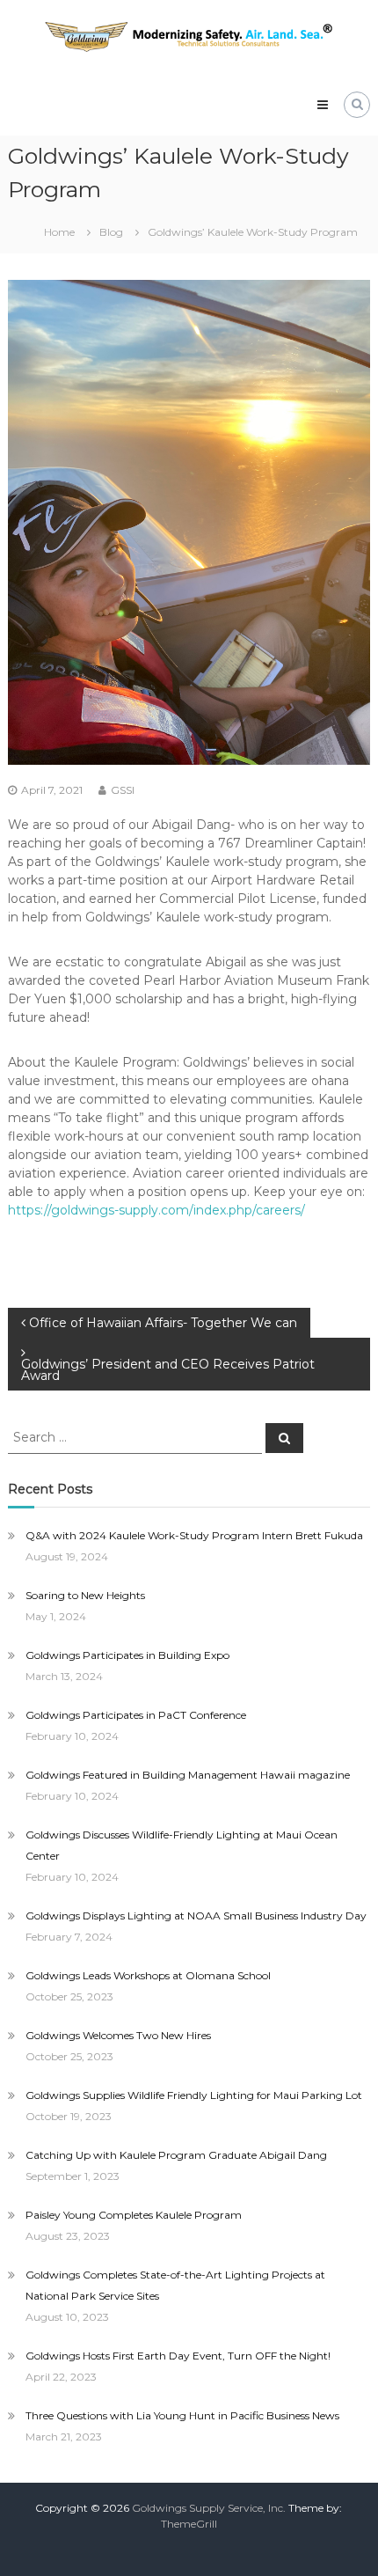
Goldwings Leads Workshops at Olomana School (148, 1975)
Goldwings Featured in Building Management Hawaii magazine (188, 1775)
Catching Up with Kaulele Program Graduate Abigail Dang (176, 2155)
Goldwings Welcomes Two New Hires (118, 2035)
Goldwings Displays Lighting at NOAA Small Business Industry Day (196, 1915)
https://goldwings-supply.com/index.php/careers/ (156, 1210)
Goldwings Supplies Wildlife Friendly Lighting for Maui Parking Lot (194, 2095)
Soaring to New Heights (85, 1595)
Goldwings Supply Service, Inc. (209, 2508)
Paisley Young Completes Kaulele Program (134, 2215)
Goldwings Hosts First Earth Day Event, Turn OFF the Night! (178, 2356)
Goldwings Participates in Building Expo (127, 1655)
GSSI (123, 790)
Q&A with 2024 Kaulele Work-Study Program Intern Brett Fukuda (194, 1535)
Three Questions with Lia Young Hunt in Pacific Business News (182, 2415)
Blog (111, 232)
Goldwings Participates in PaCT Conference (136, 1715)
